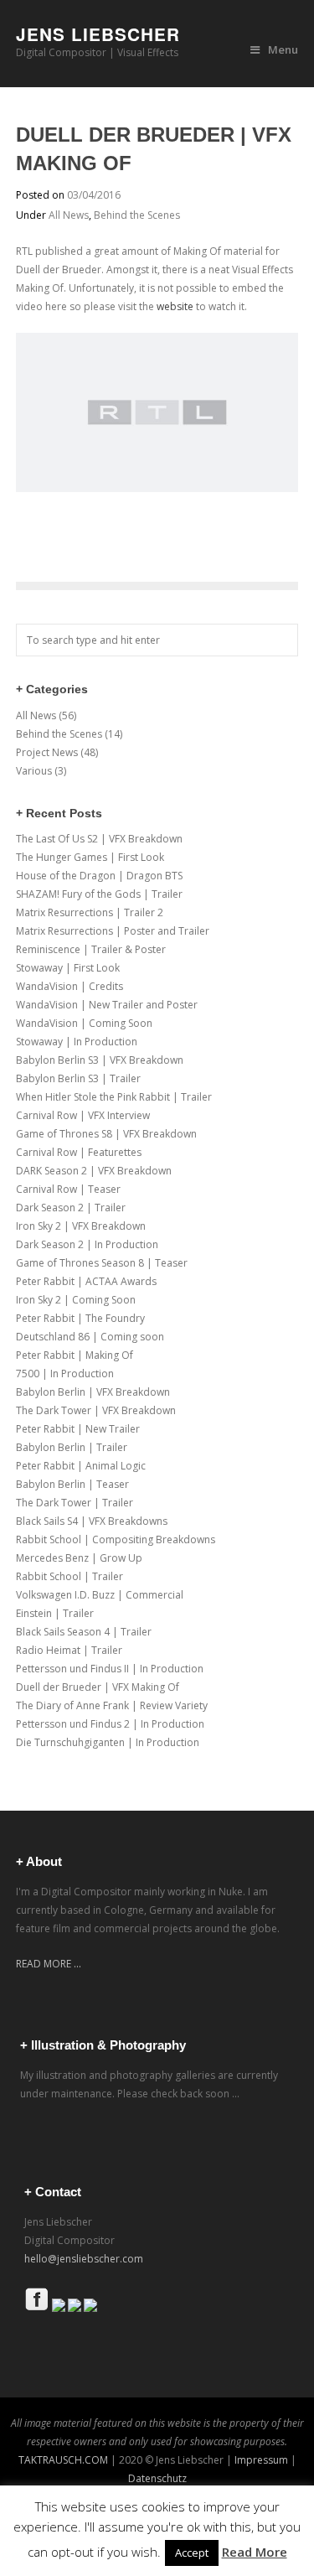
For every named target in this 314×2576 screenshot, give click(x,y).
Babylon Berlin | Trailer (72, 1447)
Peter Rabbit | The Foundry (80, 1318)
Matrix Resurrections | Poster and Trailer (113, 931)
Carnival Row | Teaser (68, 1189)
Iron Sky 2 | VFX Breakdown (81, 1226)
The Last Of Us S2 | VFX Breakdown (99, 839)
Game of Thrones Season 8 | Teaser (102, 1263)
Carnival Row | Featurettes (79, 1152)
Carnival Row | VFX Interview (83, 1115)
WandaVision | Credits (69, 986)
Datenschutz (157, 2478)
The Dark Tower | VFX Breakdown (96, 1410)
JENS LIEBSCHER (98, 34)
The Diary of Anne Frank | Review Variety (112, 1705)
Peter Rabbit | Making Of (75, 1355)
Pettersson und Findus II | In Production (110, 1669)
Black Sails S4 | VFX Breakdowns (92, 1521)
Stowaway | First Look (68, 968)
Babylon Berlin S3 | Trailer (78, 1078)
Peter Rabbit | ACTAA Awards (86, 1281)
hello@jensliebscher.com (84, 2259)
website (175, 306)
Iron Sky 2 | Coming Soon (76, 1300)
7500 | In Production (65, 1374)
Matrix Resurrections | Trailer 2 (90, 912)
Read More (255, 2552)
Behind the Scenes (137, 215)
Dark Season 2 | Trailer (71, 1208)
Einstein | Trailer (55, 1613)
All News (69, 215)
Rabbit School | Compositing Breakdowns (116, 1539)
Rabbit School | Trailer (69, 1576)
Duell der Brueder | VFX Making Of (98, 1687)
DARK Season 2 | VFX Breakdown (94, 1171)
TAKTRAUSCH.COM (63, 2460)
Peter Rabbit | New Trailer (78, 1429)
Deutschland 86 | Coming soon (90, 1337)
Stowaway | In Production (77, 1042)
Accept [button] (192, 2553)
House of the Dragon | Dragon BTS (99, 876)
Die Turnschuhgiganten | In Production (108, 1742)
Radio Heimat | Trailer (69, 1650)
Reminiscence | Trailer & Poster (91, 949)
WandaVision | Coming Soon (84, 1023)
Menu (283, 49)
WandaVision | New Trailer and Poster (107, 1005)
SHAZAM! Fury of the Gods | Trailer (99, 894)
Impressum (260, 2460)
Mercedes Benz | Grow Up (79, 1558)
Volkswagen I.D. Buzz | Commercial (100, 1595)
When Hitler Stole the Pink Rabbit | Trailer (114, 1097)
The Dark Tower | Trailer (75, 1503)
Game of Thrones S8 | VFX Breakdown (106, 1134)
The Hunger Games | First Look (90, 857)
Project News (47, 752)
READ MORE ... (49, 1964)
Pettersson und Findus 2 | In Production (110, 1724)
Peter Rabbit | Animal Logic (81, 1466)
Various (34, 771)
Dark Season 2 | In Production (87, 1244)
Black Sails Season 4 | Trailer (84, 1632)
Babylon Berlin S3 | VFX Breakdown (100, 1060)
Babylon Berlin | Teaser (72, 1484)
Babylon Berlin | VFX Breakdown (93, 1392)
